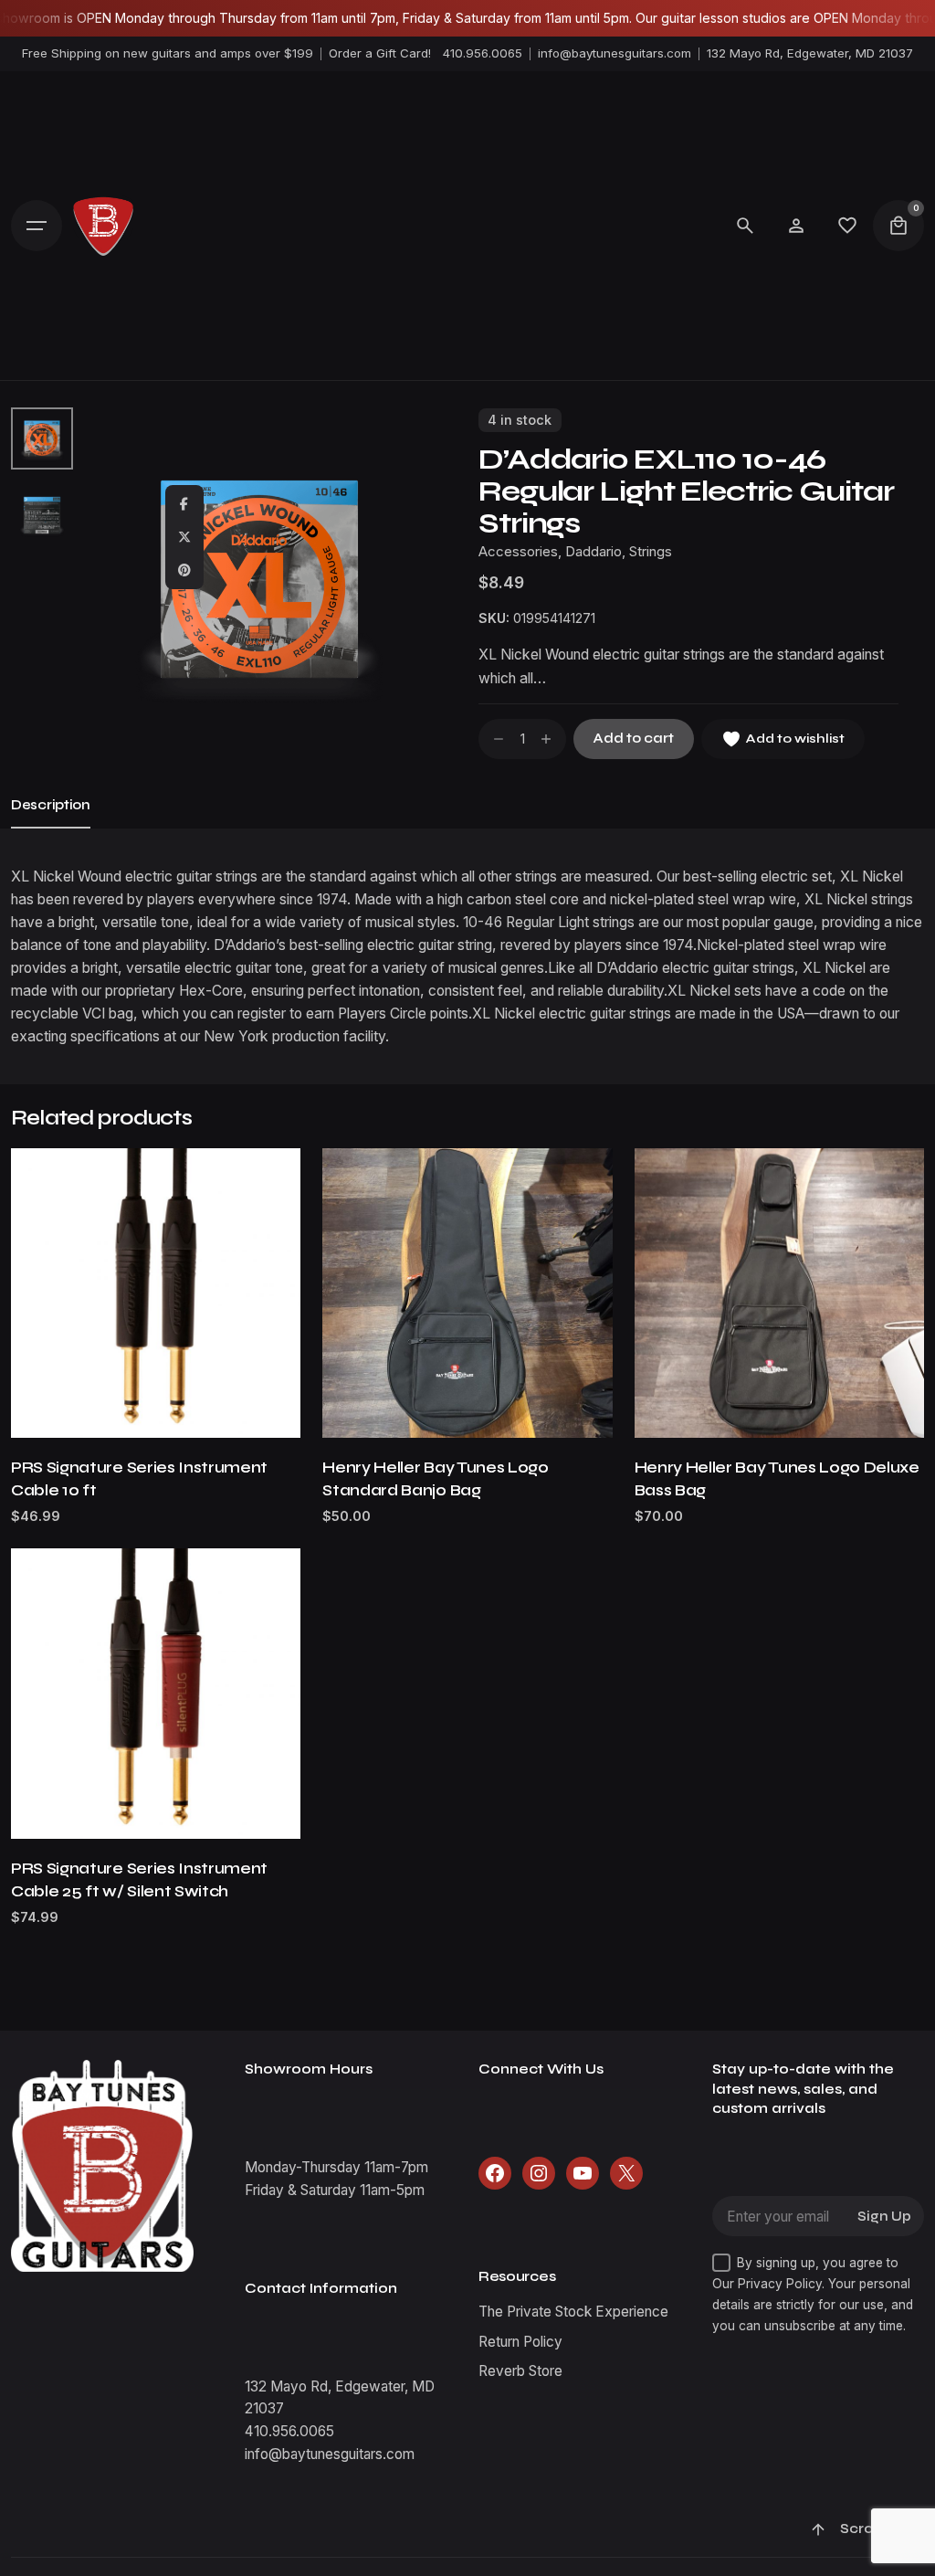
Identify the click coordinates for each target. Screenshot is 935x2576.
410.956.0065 (483, 53)
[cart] (898, 226)
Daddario (594, 552)
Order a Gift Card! (380, 53)
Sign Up (884, 2217)
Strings (651, 552)
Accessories (518, 552)
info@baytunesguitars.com (615, 53)
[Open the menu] (37, 226)
